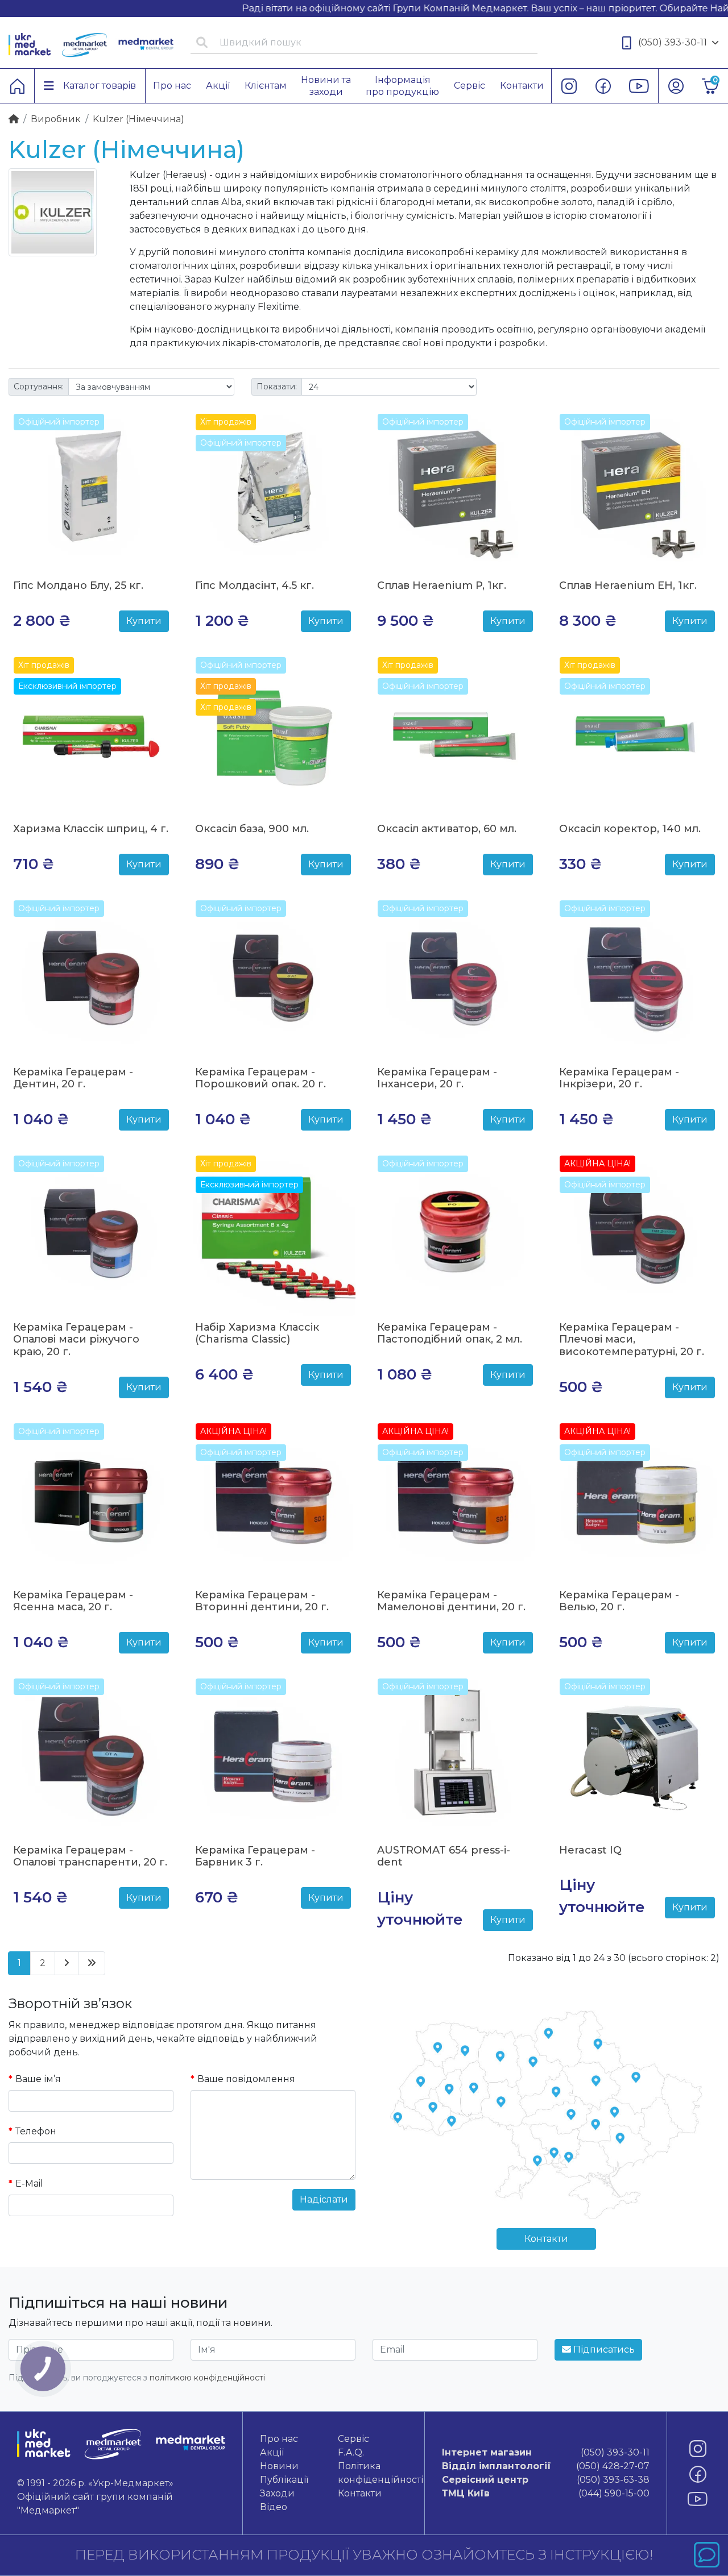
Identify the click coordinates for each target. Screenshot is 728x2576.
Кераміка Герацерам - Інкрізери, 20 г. (619, 1078)
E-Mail (29, 2184)
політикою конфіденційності (207, 2378)
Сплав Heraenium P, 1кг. (442, 585)
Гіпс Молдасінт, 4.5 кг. (255, 585)
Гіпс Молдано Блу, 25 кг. (78, 585)
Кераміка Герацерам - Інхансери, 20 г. (437, 1078)
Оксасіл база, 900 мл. (252, 829)
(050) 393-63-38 (546, 2480)
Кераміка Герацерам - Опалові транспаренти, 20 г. (90, 1856)
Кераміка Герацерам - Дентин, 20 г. (73, 1078)
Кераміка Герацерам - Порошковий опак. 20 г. (260, 1078)
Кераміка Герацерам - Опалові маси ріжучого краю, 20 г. (76, 1339)
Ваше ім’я (38, 2079)
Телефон (36, 2131)
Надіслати (324, 2199)
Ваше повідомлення (246, 2079)
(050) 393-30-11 (673, 42)
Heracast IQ (590, 1850)
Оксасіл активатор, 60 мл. (447, 829)
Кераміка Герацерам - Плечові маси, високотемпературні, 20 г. (632, 1339)
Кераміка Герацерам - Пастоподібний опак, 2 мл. (450, 1333)
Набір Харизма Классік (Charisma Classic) (257, 1333)
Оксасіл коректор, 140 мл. (630, 829)
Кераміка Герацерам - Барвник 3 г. (255, 1856)
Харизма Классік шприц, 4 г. (91, 829)
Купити (144, 621)
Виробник (56, 119)
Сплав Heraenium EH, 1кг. (628, 585)
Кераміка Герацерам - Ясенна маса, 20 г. (73, 1601)
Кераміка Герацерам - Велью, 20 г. (619, 1601)
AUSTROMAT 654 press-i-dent (444, 1856)
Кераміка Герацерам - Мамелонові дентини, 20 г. (451, 1601)
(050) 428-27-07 (546, 2466)
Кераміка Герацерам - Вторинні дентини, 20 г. (262, 1601)
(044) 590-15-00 (546, 2493)
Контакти (546, 2239)
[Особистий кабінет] (676, 86)
